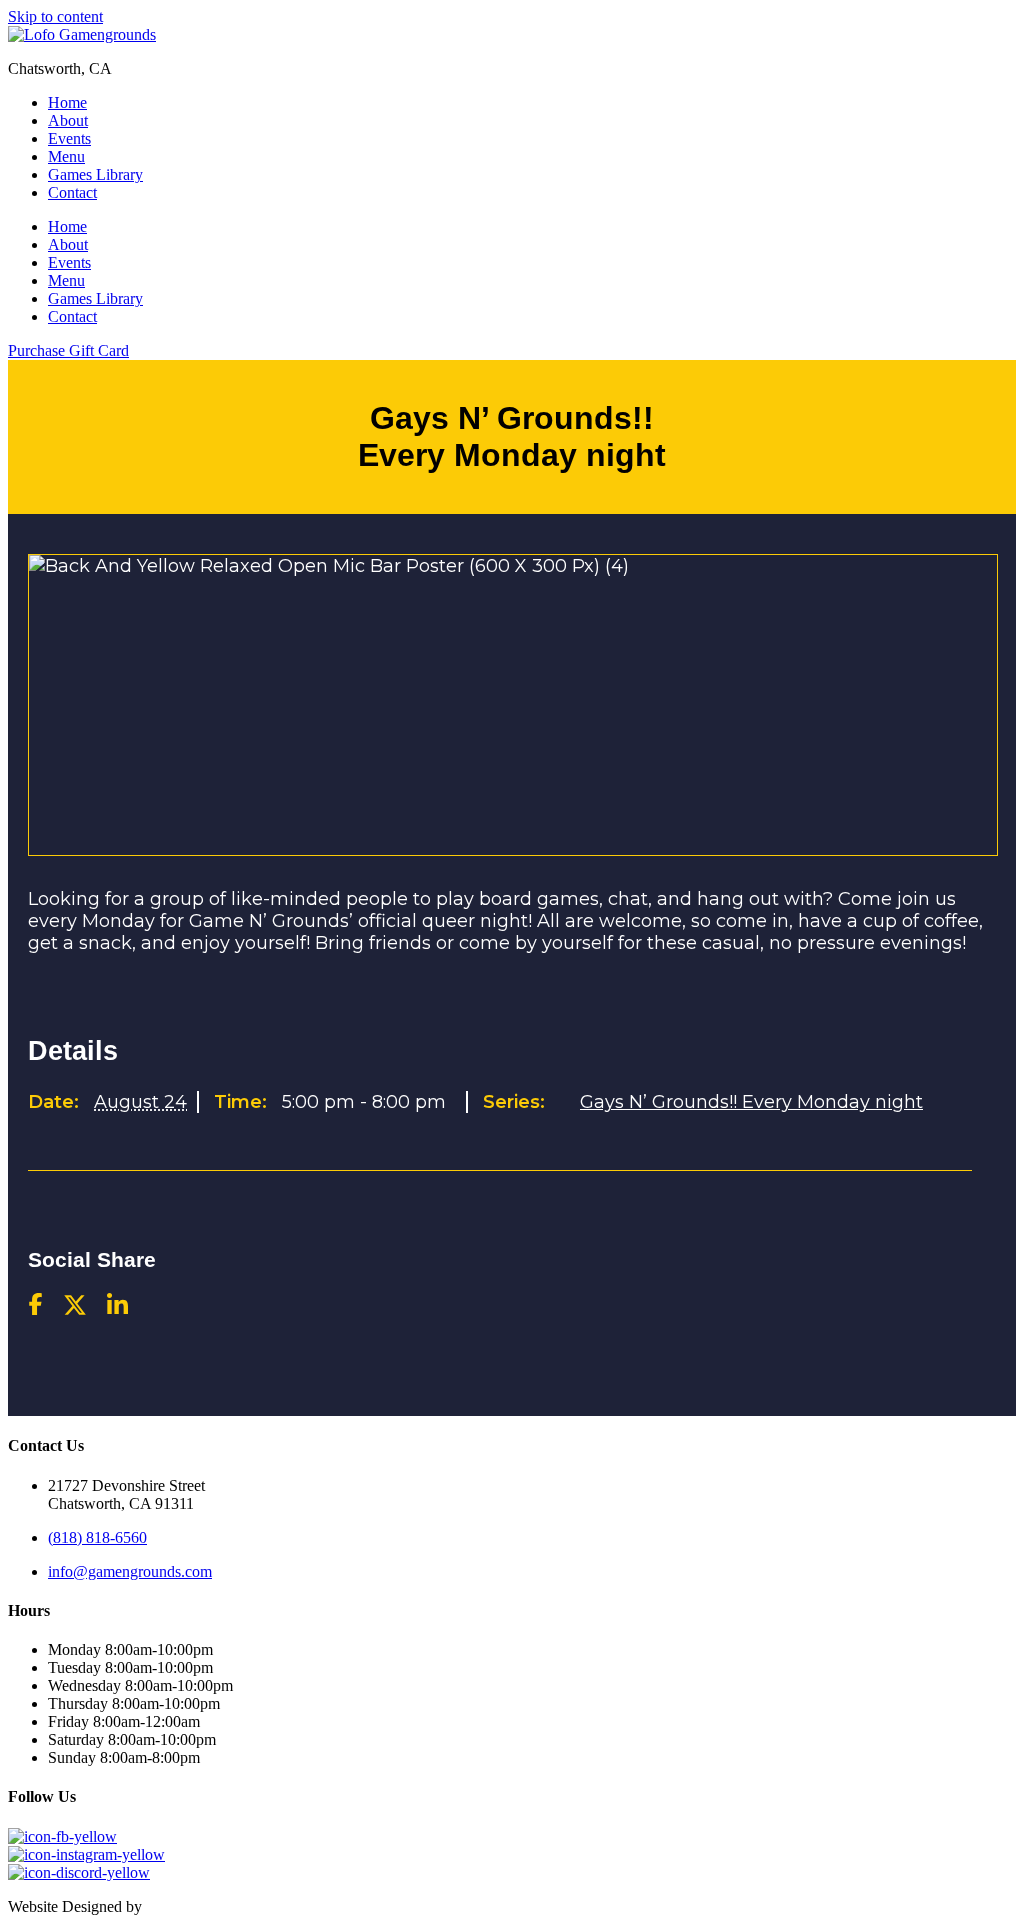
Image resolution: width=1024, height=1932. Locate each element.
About (68, 120)
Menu (66, 156)
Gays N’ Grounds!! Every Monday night (751, 1102)
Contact (72, 192)
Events (69, 138)
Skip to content (55, 16)
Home (67, 102)
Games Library (95, 174)
